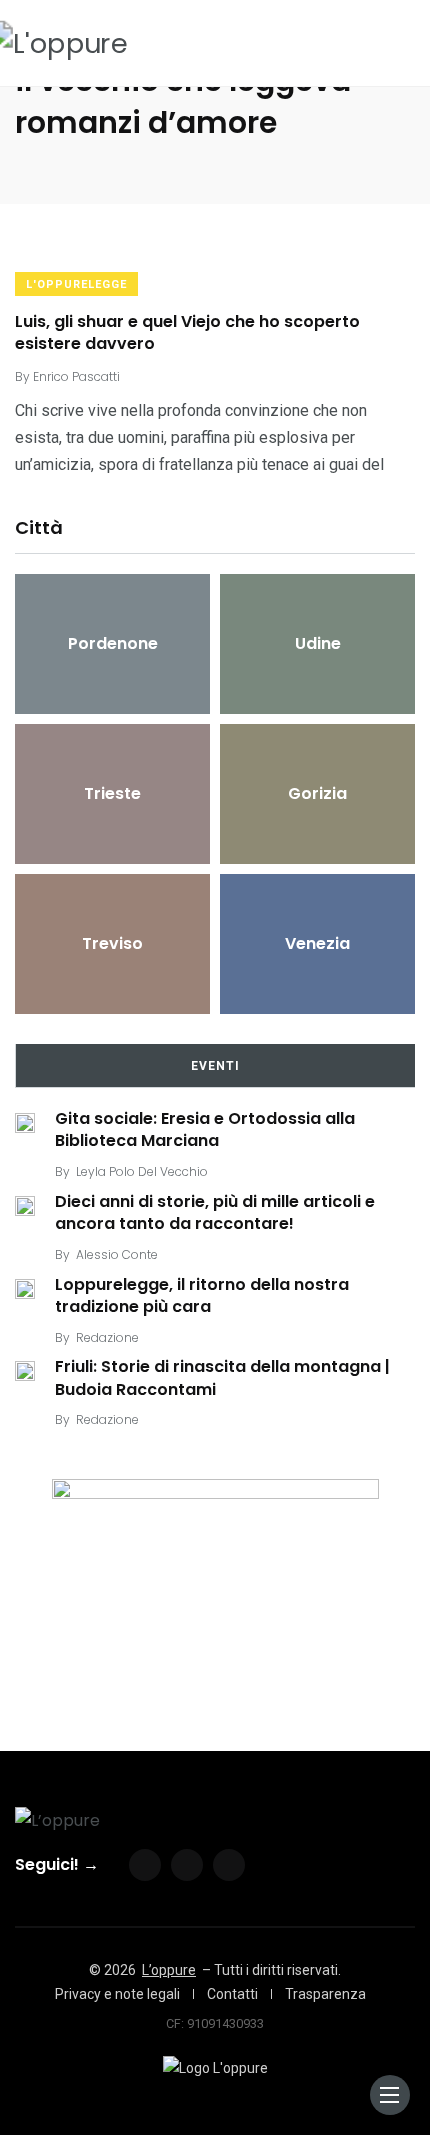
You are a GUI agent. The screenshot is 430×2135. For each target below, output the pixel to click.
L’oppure (169, 1970)
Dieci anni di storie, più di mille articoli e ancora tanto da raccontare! (215, 1212)
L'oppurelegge (76, 284)
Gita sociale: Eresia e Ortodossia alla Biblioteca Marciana (205, 1129)
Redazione (107, 1337)
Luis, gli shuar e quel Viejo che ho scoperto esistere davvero (187, 332)
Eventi (215, 1066)
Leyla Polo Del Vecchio (142, 1171)
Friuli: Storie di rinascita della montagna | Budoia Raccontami (222, 1378)
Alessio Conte (117, 1254)
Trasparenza (325, 1994)
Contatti (232, 1994)
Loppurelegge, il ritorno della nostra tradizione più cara (202, 1295)
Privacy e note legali (117, 1994)
